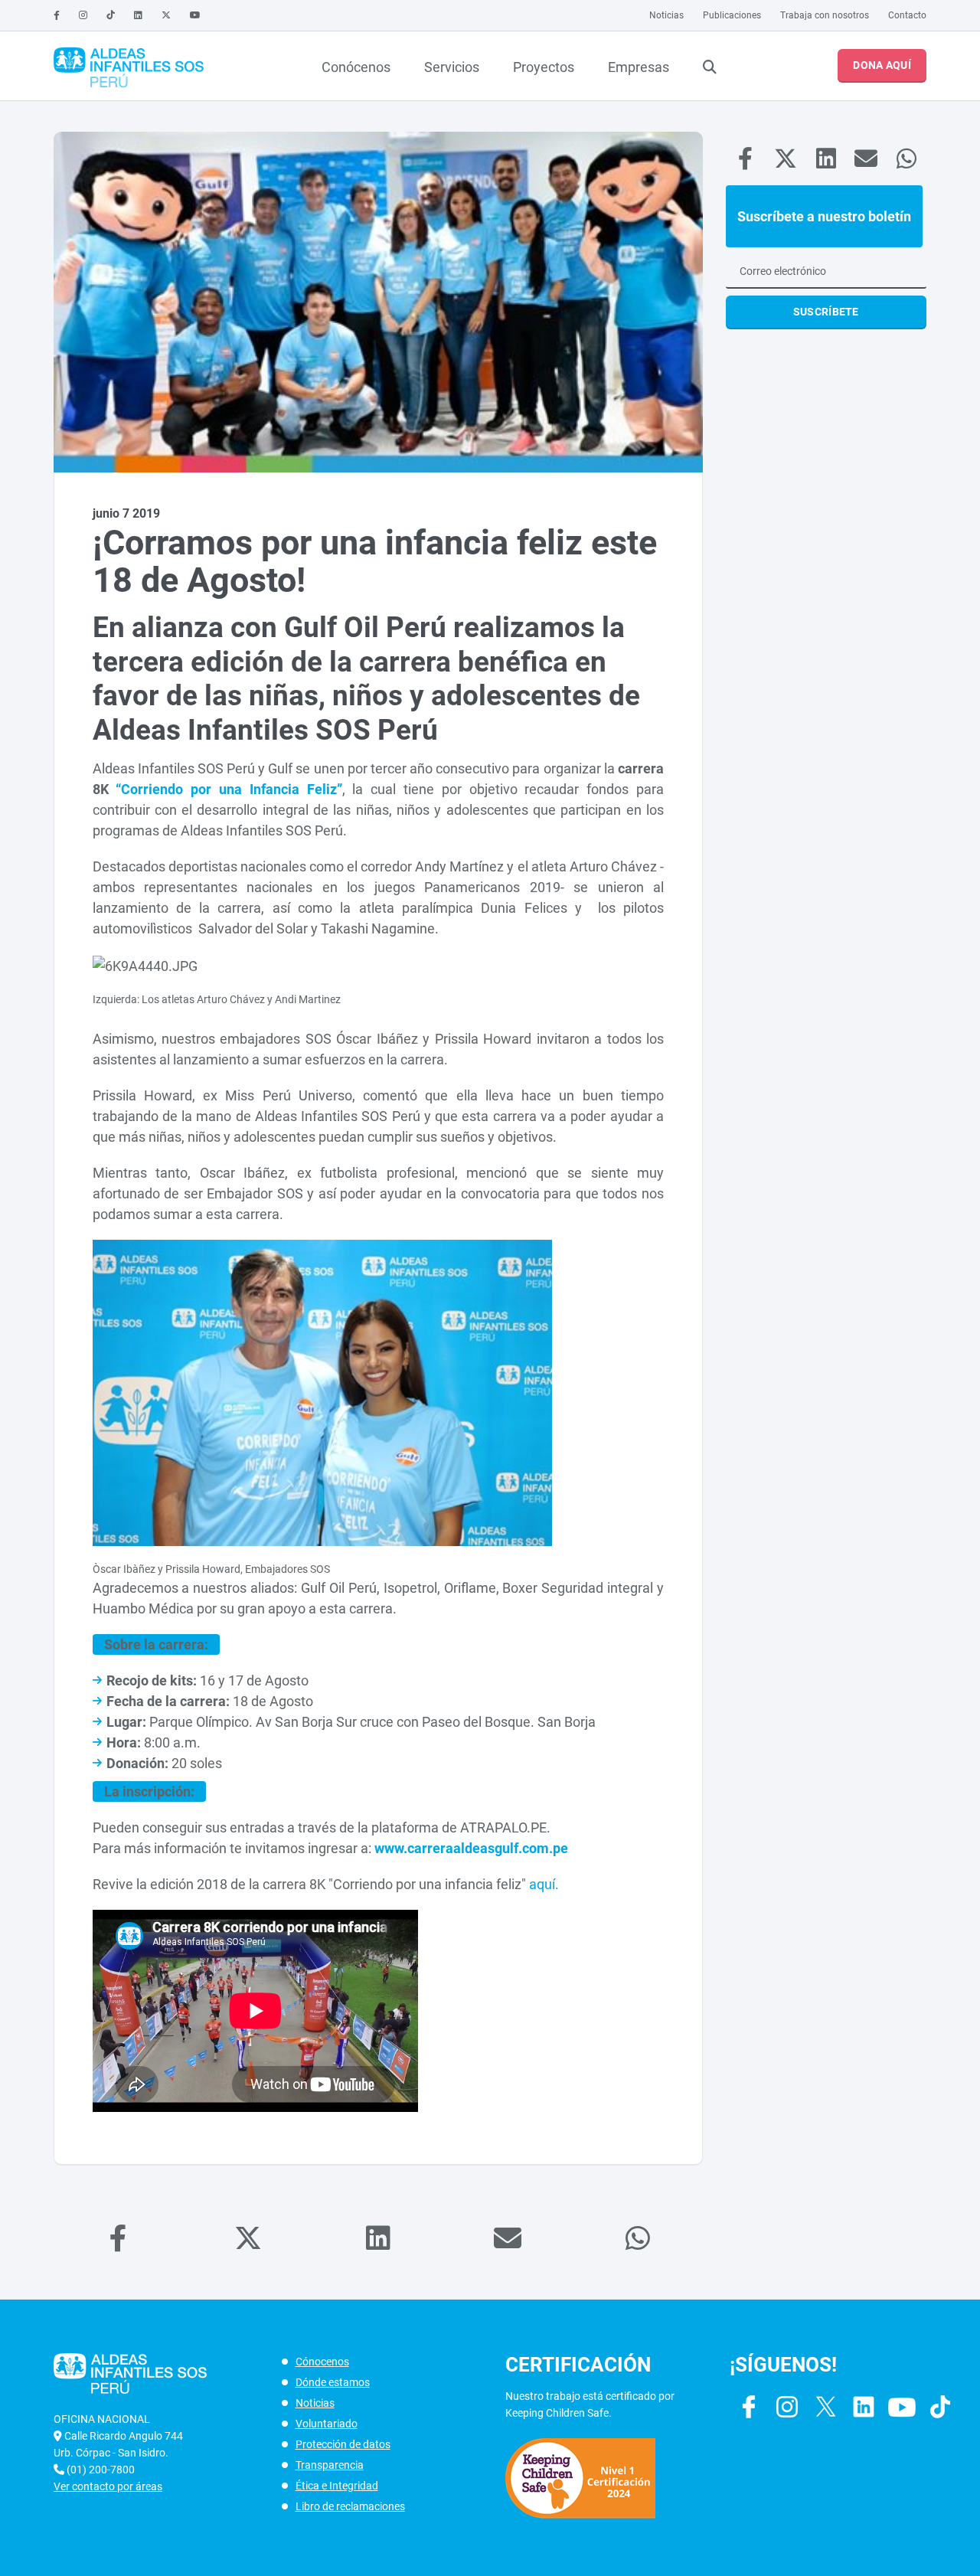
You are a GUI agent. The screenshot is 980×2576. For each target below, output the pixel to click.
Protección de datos (343, 2444)
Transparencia (330, 2465)
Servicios (452, 67)
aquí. (544, 1884)
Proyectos (544, 67)
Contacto (907, 15)
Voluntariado (327, 2424)
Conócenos (356, 67)
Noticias (666, 15)
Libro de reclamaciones (350, 2506)
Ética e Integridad (337, 2486)
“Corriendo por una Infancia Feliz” (229, 789)
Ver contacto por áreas (108, 2486)
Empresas (639, 67)
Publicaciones (732, 15)
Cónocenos (322, 2362)
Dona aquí (882, 65)
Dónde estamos (333, 2382)
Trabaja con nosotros (825, 15)
